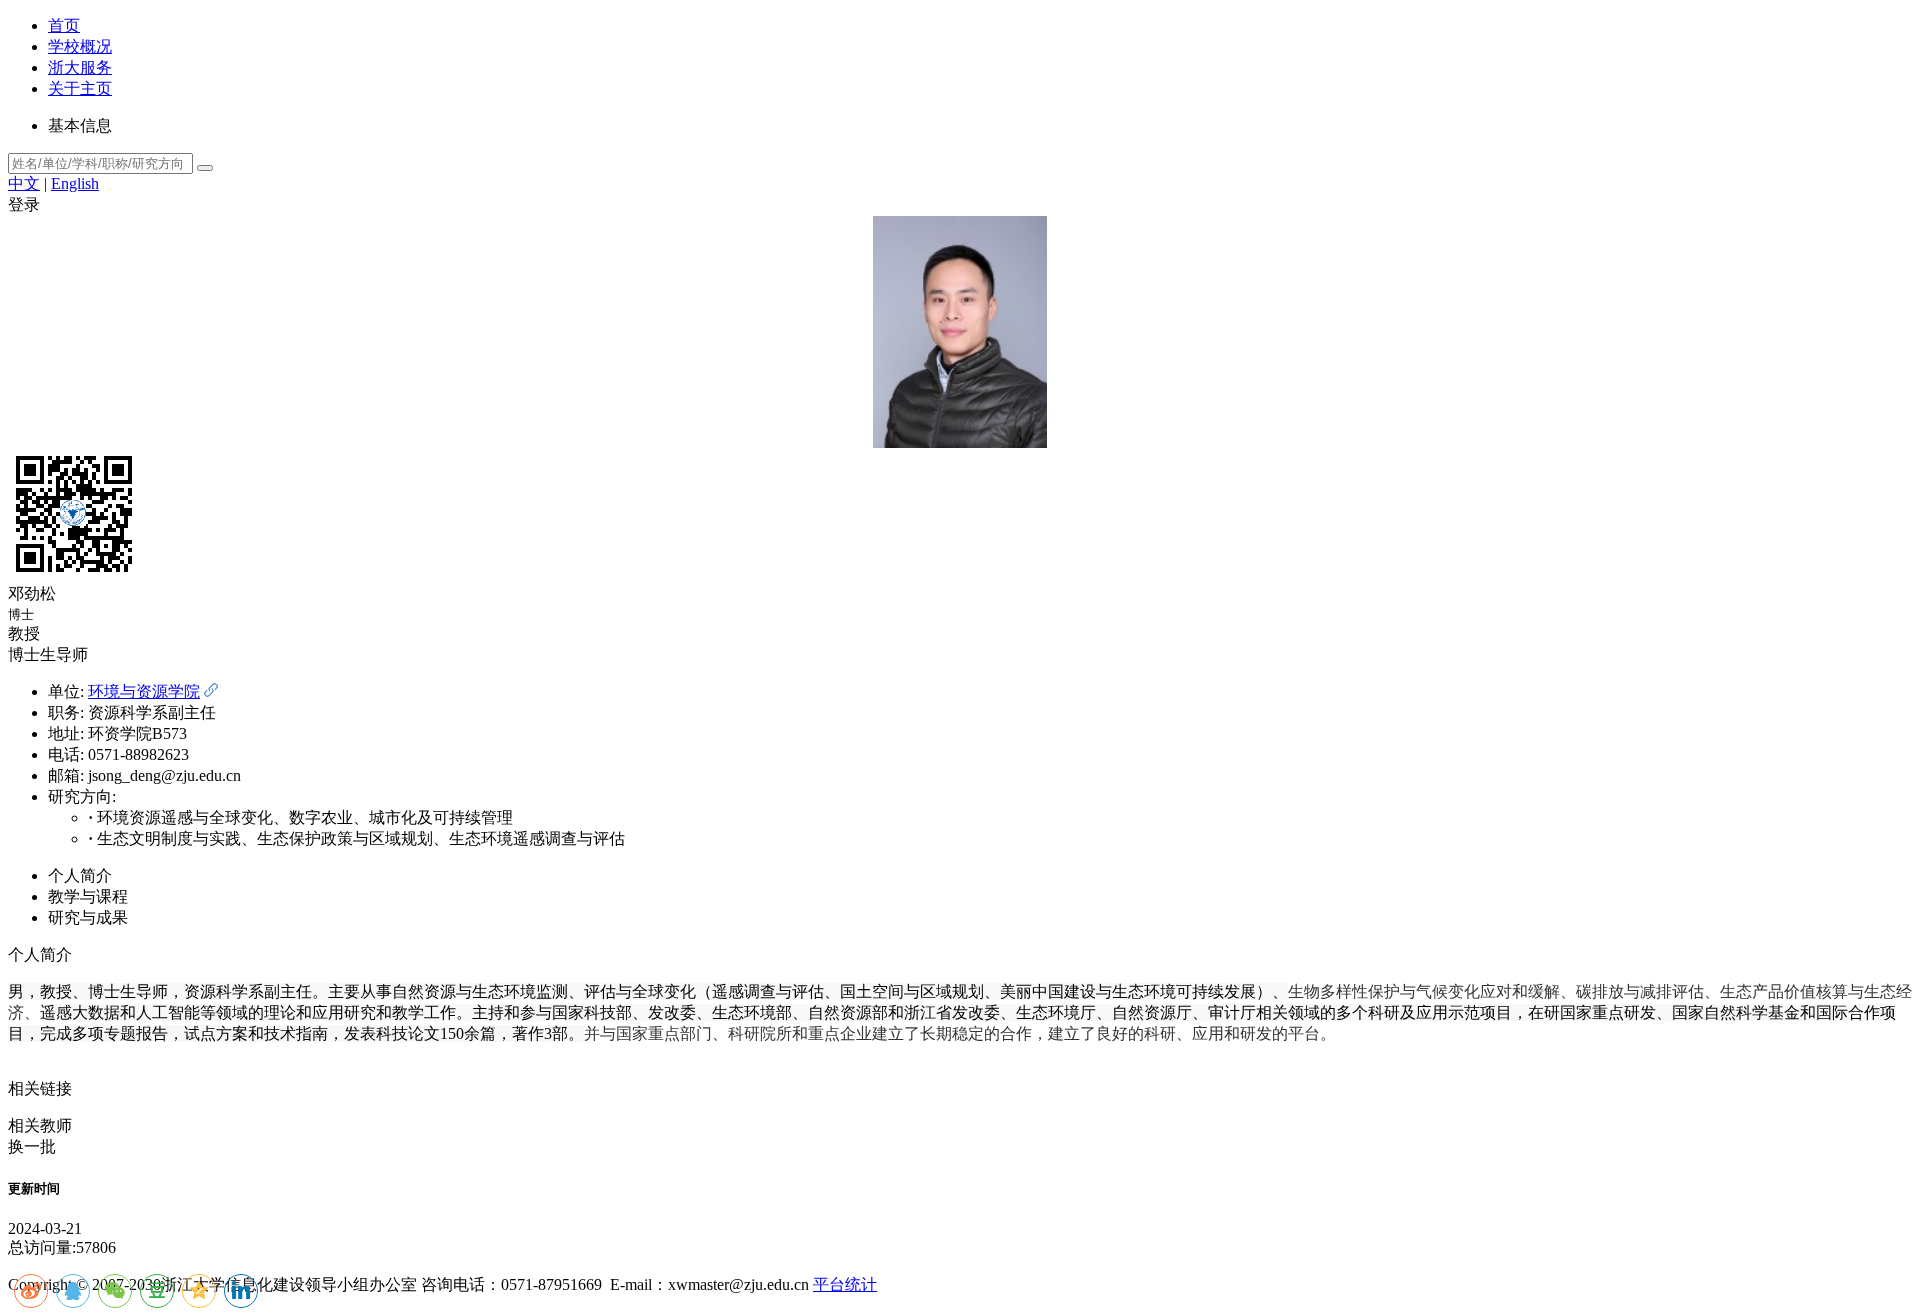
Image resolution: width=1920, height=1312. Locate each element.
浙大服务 (80, 67)
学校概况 (80, 46)
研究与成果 (88, 917)
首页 (64, 25)
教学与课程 (88, 896)
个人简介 (80, 875)
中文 (24, 183)
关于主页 (80, 88)
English (75, 183)
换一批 (32, 1146)
